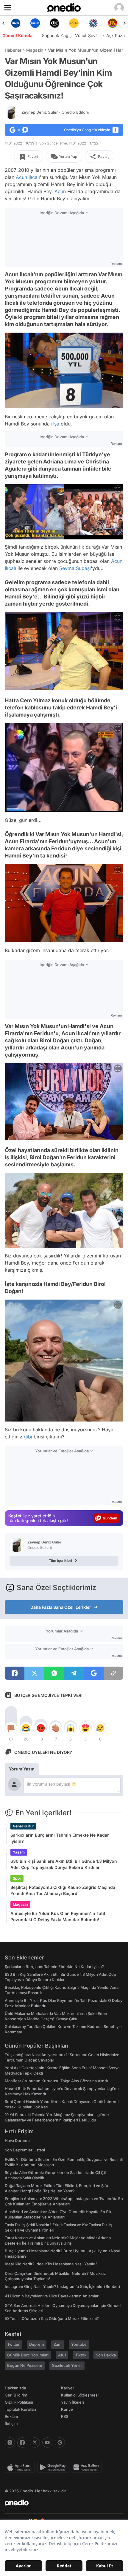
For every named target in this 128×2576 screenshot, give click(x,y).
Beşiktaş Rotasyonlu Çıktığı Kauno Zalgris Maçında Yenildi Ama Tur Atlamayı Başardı (63, 1890)
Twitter (13, 2344)
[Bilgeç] (112, 23)
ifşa (55, 424)
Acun (60, 191)
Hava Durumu (17, 2140)
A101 (62, 2355)
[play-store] (54, 2467)
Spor (17, 1878)
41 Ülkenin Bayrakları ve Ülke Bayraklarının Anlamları (52, 2296)
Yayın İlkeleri (72, 2402)
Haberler (13, 50)
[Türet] (93, 23)
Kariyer (68, 2388)
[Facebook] (22, 2442)
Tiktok (81, 2355)
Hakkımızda (15, 2388)
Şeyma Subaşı (75, 568)
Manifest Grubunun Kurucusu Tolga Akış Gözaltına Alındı (56, 2081)
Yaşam (19, 1852)
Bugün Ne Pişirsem (25, 2365)
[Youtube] (47, 2442)
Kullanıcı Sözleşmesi (80, 2395)
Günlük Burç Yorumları (28, 2355)
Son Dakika (106, 2355)
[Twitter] (35, 2442)
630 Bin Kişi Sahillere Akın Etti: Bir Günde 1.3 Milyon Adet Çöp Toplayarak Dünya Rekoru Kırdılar (64, 1864)
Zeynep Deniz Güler (55, 112)
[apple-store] (21, 2467)
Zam (58, 2344)
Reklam (11, 2416)
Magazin (35, 50)
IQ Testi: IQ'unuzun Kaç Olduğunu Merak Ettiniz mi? (52, 2318)
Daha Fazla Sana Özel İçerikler (61, 1607)
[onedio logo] (60, 2503)
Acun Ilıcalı (28, 177)
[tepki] (11, 1728)
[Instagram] (10, 2442)
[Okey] (35, 23)
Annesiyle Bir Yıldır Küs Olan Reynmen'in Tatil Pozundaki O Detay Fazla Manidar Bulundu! (58, 1916)
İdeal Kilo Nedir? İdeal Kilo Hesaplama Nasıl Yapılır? (51, 2264)
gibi (28, 1437)
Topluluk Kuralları (20, 2409)
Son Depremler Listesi (25, 2150)
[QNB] (74, 23)
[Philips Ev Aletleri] (16, 23)
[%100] (54, 23)
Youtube (79, 2344)
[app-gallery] (88, 2467)
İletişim (11, 2423)
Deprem (37, 2344)
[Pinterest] (60, 2442)
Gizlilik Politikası (19, 2402)
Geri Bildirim (16, 2395)
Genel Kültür (23, 1826)
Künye (67, 2409)
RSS (65, 2416)
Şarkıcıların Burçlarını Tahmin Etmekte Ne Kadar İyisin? (60, 1838)
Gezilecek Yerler (67, 2365)
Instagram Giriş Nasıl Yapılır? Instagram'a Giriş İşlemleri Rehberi (62, 2286)
